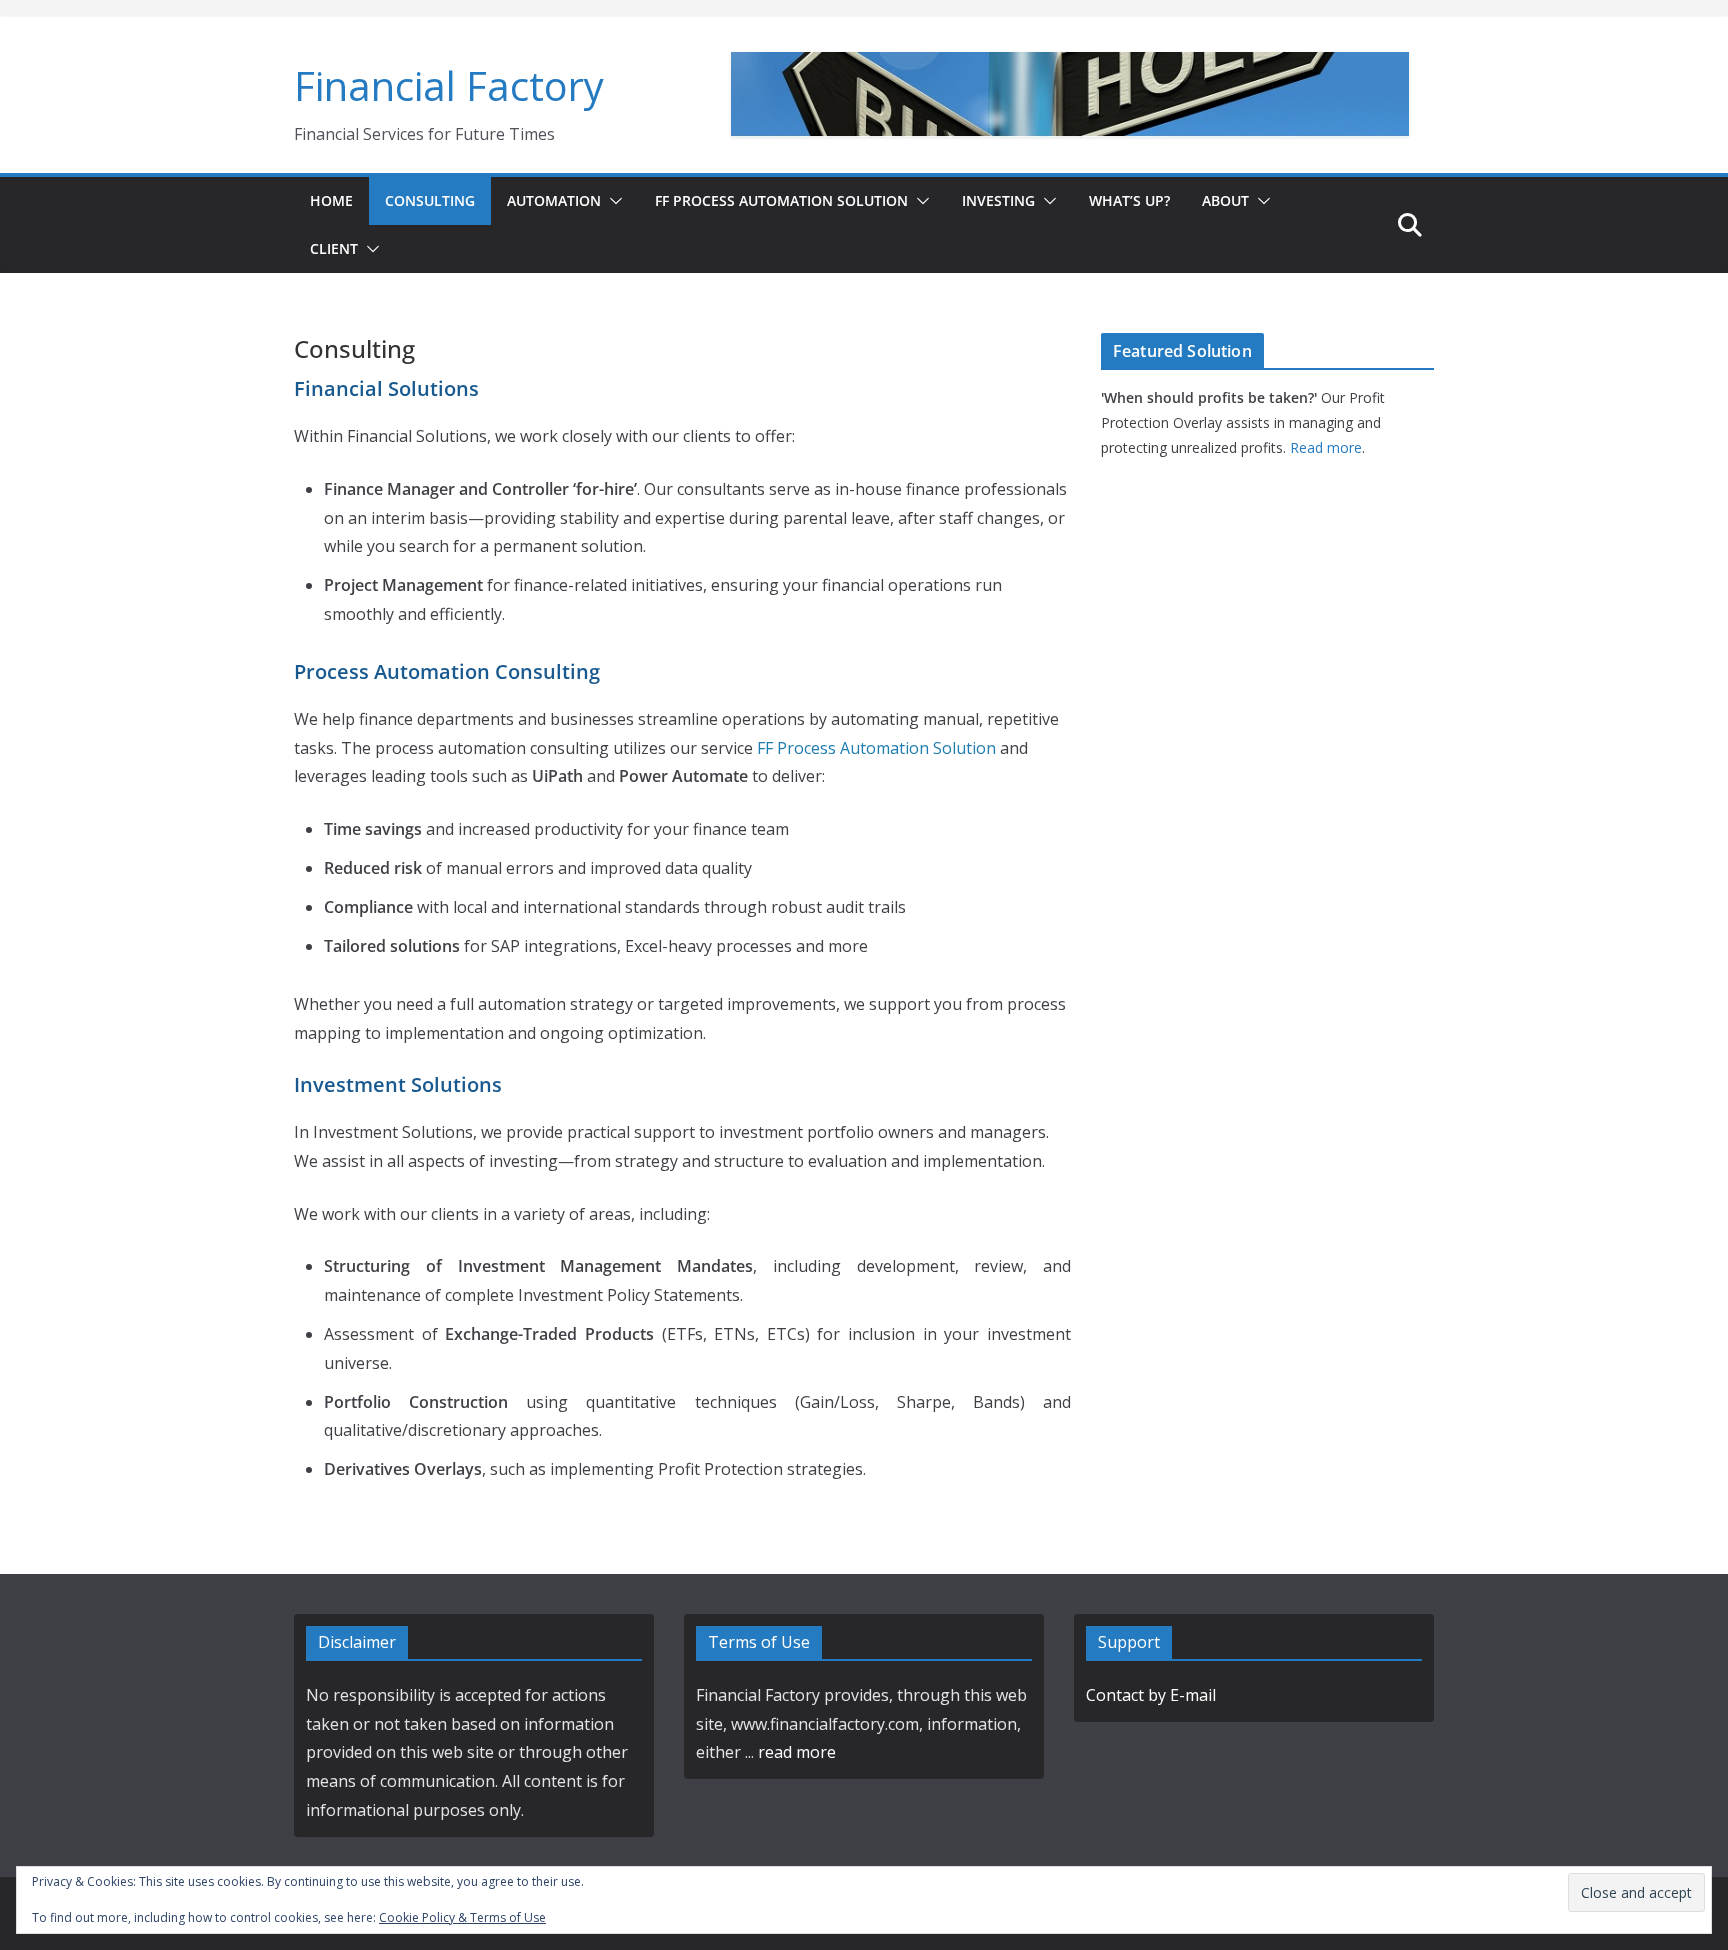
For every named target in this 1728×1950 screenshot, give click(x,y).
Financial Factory (449, 85)
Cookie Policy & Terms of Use (462, 1917)
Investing (998, 200)
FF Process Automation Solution (781, 200)
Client (334, 248)
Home (331, 200)
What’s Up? (1129, 200)
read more (797, 1752)
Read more (1326, 447)
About (1225, 200)
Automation (554, 200)
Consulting (430, 200)
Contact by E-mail (1151, 1695)
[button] (612, 201)
